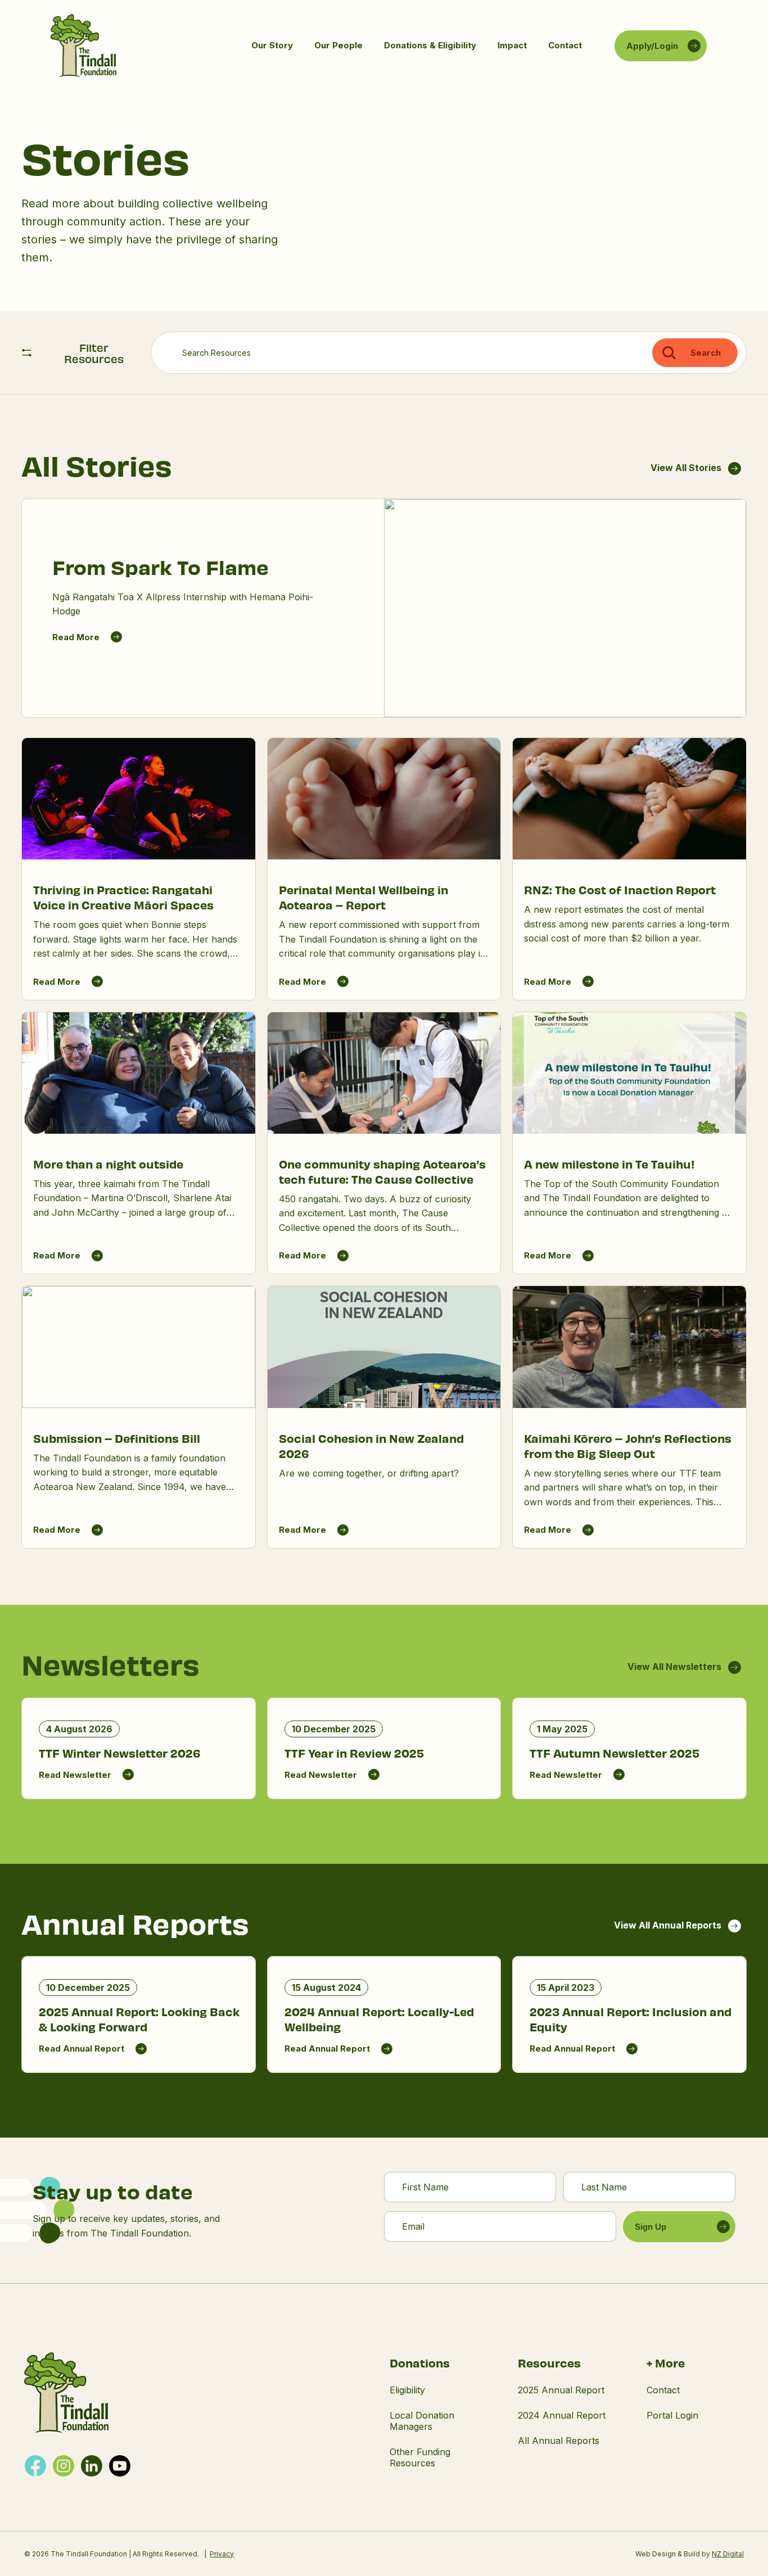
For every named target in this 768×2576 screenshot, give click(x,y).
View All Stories (686, 468)
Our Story (272, 45)
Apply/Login (652, 46)
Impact (512, 45)
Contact (565, 45)
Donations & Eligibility (430, 45)
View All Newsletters (674, 1667)
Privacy (222, 2554)
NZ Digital (728, 2554)
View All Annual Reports (668, 1925)
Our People (338, 45)
